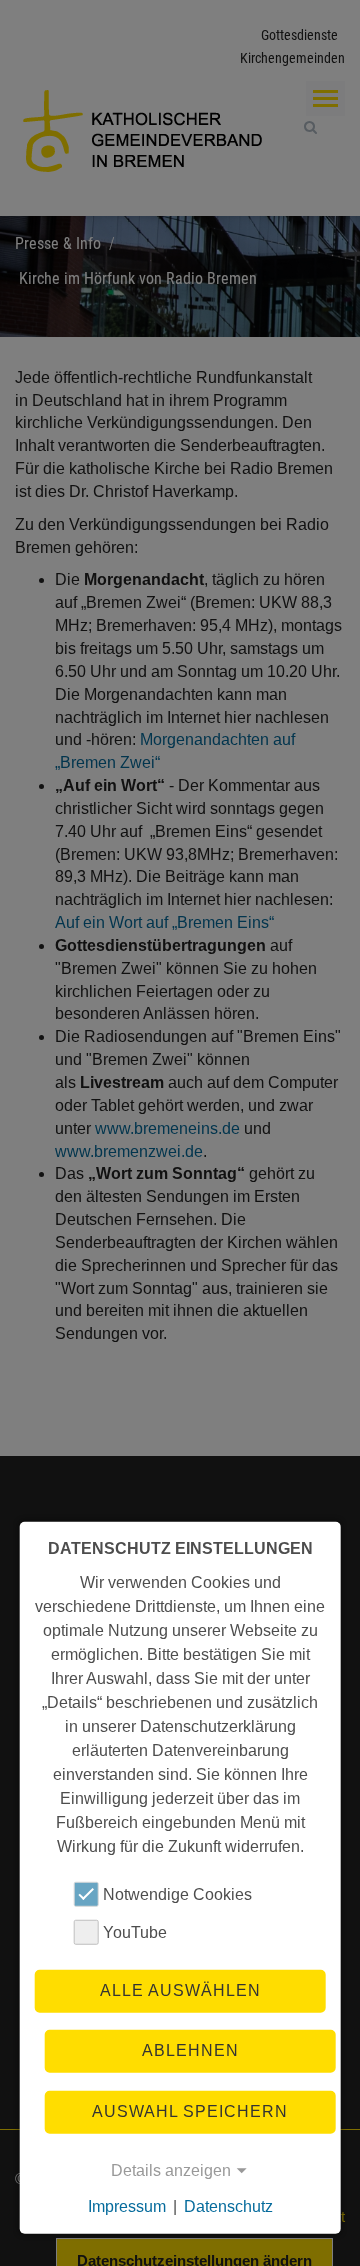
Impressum (127, 2206)
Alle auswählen (180, 1990)
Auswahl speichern (190, 2110)
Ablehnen (190, 2050)
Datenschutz (228, 2206)
